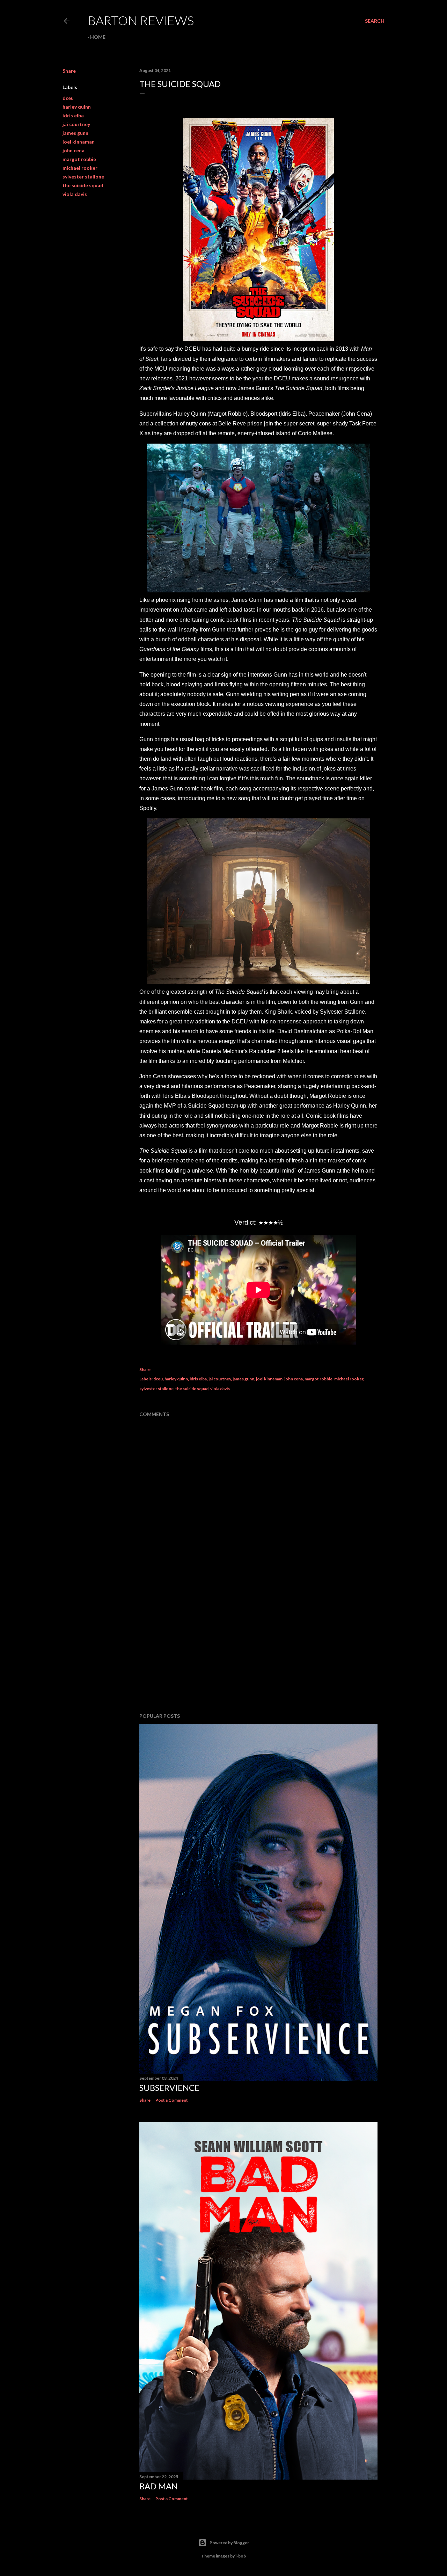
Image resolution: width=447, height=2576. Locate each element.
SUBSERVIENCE (169, 2088)
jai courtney (76, 124)
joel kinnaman (79, 142)
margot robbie (79, 159)
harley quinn (77, 107)
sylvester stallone (83, 177)
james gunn (75, 133)
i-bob (241, 2556)
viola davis (75, 194)
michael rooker (80, 168)
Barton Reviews (141, 20)
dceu (68, 98)
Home (98, 37)
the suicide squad (83, 185)
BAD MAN (159, 2486)
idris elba (73, 115)
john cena (74, 150)
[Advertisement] (258, 1647)
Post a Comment (172, 2100)
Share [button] (69, 71)
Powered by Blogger (229, 2543)
